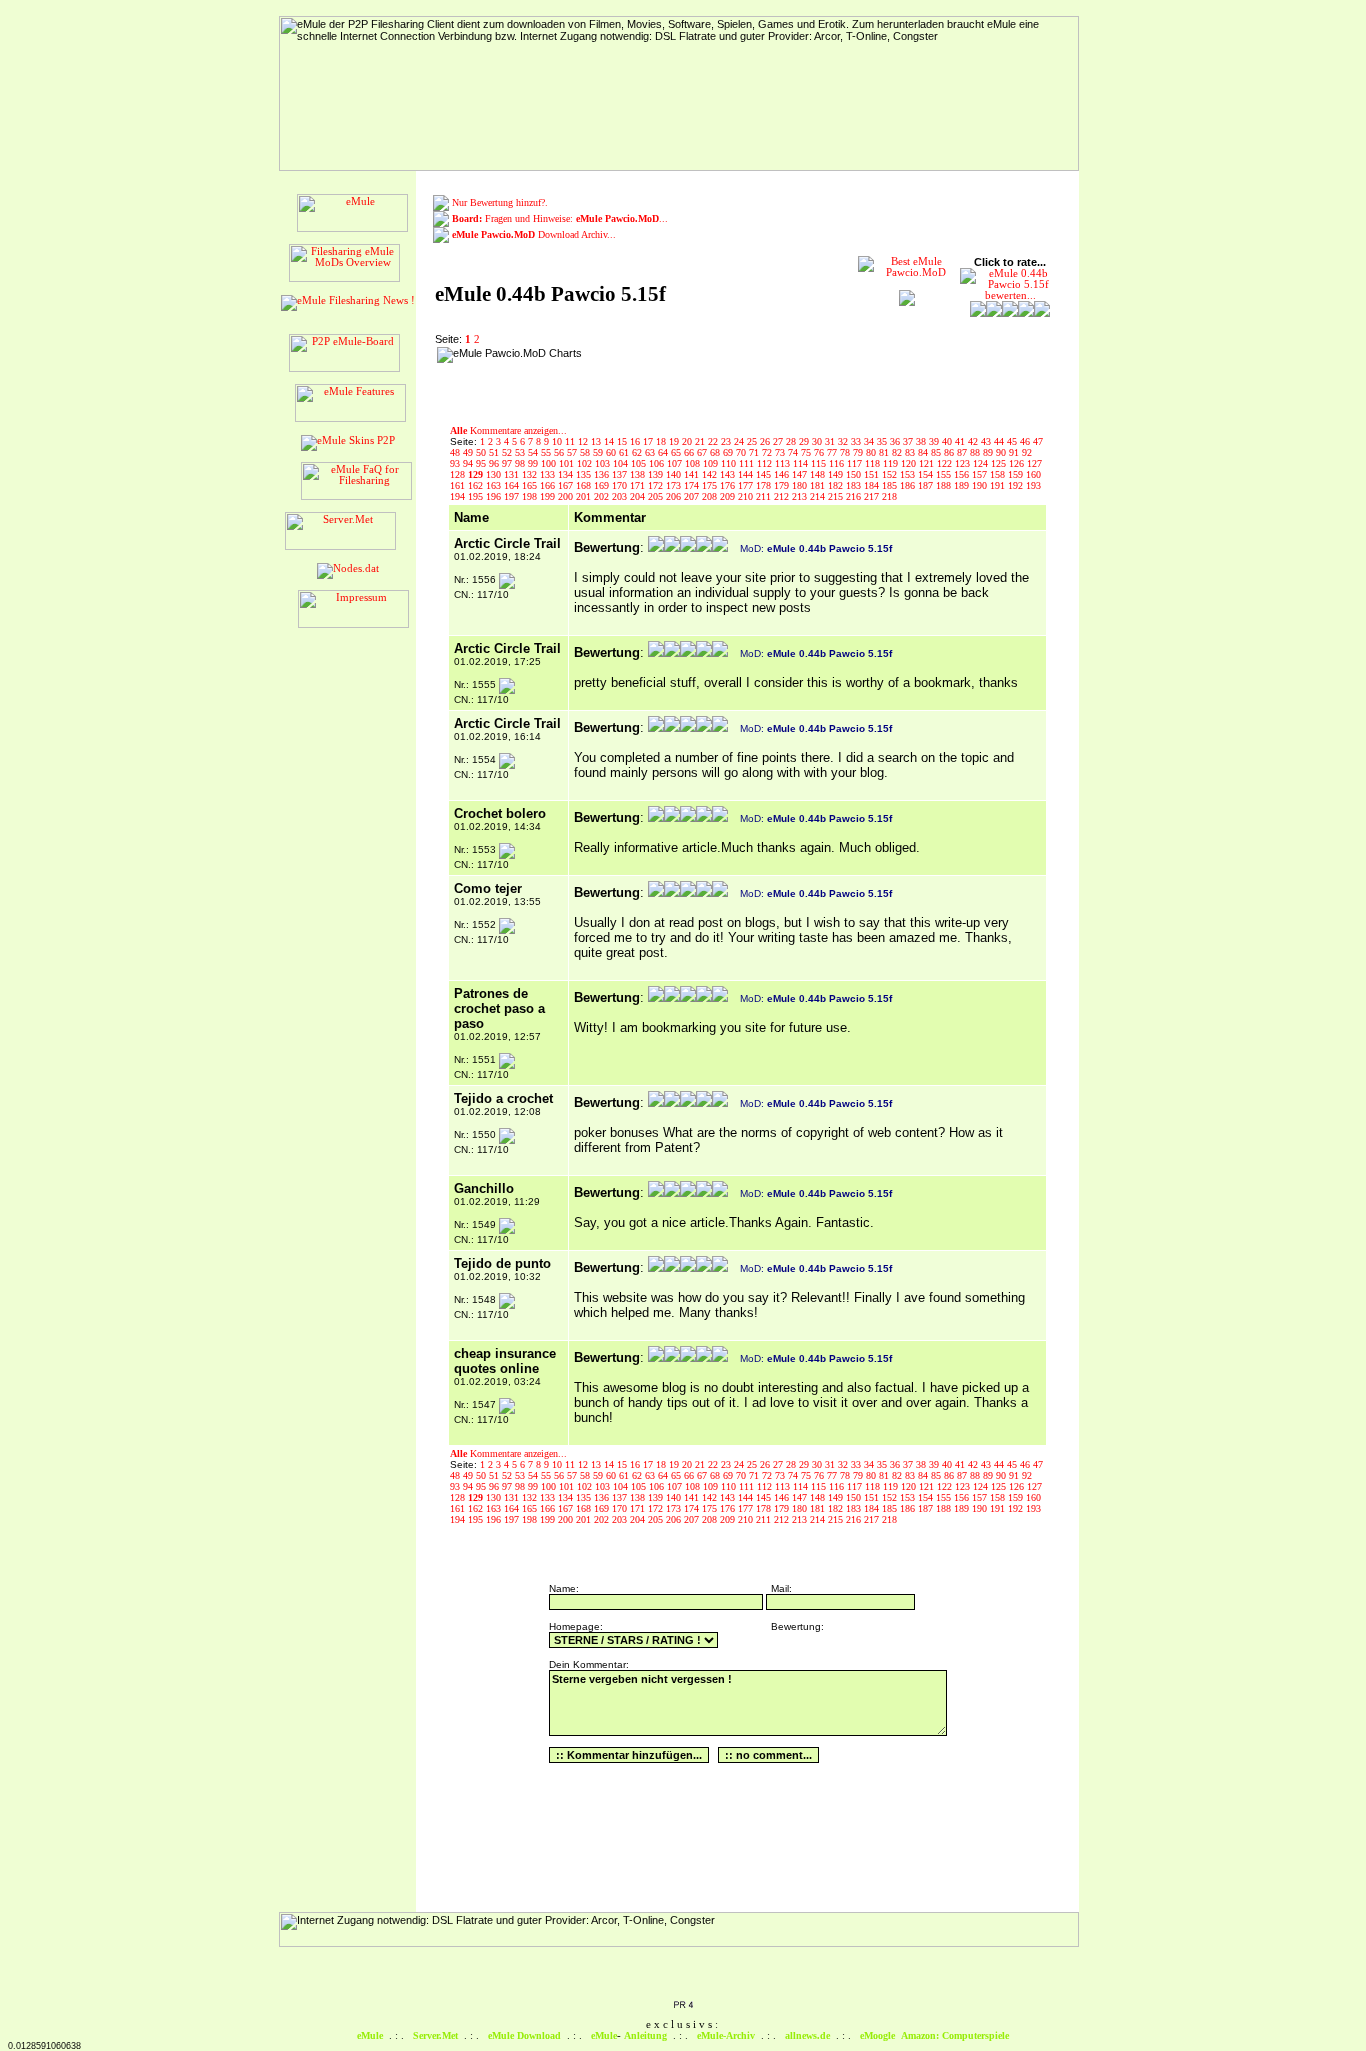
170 (621, 485)
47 (1038, 441)
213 (801, 496)
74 (794, 452)
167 (567, 485)
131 (513, 474)
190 (981, 485)
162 (477, 485)
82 (898, 452)
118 (874, 463)
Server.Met (435, 2035)
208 (711, 496)
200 (567, 496)
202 (603, 496)
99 (534, 463)
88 (976, 452)
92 (1027, 452)
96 (495, 463)
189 (963, 485)
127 (1034, 463)
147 (801, 474)
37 (909, 441)
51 (495, 452)
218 (889, 496)
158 (999, 474)
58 (586, 452)
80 (872, 452)
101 (568, 463)
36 (896, 441)
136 (603, 474)
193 (1033, 485)
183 (855, 485)
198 (531, 496)
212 (783, 496)
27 (779, 441)
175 (711, 485)
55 (547, 452)
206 (675, 496)
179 (783, 485)
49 (469, 452)
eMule (370, 2035)
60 (612, 452)
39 (935, 441)
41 (961, 441)
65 (677, 452)
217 (873, 496)
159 (1017, 474)
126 (1018, 463)
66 (690, 452)
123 (964, 463)
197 (513, 496)
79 (859, 452)
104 (622, 463)
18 (662, 441)
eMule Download (524, 2035)
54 (534, 452)
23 (727, 441)
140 (675, 474)
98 (521, 463)
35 (883, 441)
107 (676, 463)
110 (730, 463)
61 (625, 452)
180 (801, 485)
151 (873, 474)
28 (792, 441)
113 (784, 463)
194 (459, 496)
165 (531, 485)
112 (766, 463)
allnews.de (807, 2035)
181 (819, 485)
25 (753, 441)
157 (981, 474)
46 (1026, 441)
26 (766, 441)
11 (571, 441)
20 (688, 441)
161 (459, 485)
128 (459, 474)
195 (477, 496)
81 (885, 452)
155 (945, 474)
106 (658, 463)
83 (911, 452)
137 (621, 474)
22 (714, 441)
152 (891, 474)
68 (716, 452)
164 (513, 485)
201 (585, 496)
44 (1000, 441)
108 (694, 463)
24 (740, 441)
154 (927, 474)
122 (946, 463)
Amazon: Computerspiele (955, 2035)
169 (603, 485)
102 (586, 463)
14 (610, 441)
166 (549, 485)
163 (495, 485)
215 (837, 496)
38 (922, 441)
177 (747, 485)
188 (945, 485)
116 (838, 463)
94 (469, 463)
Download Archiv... (534, 234)
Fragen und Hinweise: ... (560, 218)
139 (657, 474)
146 (783, 474)
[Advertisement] (717, 377)
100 (550, 463)
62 (638, 452)
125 (1000, 463)
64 (664, 452)
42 (974, 441)
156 (963, 474)
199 (549, 496)
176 (729, 485)
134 (567, 474)
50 (482, 452)
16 (636, 441)
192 (1017, 485)
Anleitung (645, 2035)
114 (802, 463)
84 (924, 452)
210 (747, 496)
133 (549, 474)
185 (891, 485)
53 (521, 452)
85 (937, 452)
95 (482, 463)
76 (820, 452)
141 (693, 474)
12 (584, 441)
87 (963, 452)
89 (989, 452)
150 (855, 474)
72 (768, 452)
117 (856, 463)
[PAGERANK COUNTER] (683, 2006)
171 (639, 485)
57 (573, 452)
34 (870, 441)
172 (657, 485)
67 (703, 452)
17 (649, 441)
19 (675, 441)
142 (711, 474)
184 (873, 485)
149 (837, 474)
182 (837, 485)
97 (508, 463)
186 (909, 485)
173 (675, 485)
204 (639, 496)
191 (999, 485)
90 (1002, 452)
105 (640, 463)
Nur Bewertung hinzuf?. (500, 202)
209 (729, 496)
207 (693, 496)
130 (495, 474)
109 (712, 463)
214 (819, 496)
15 (623, 441)
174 (693, 485)
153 (909, 474)
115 (820, 463)
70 (742, 452)
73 (781, 452)
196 (495, 496)
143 (729, 474)
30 (818, 441)
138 (639, 474)
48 (456, 452)
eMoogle (877, 2035)
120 (910, 463)
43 (987, 441)
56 (560, 452)
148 (819, 474)
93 (456, 463)
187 (927, 485)
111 (748, 463)
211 (765, 496)
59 (599, 452)
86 (950, 452)
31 (831, 441)
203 (621, 496)
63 (651, 452)
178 (765, 485)
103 (604, 463)
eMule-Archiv (726, 2035)
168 (585, 485)
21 (701, 441)
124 (982, 463)
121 (928, 463)
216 (855, 496)
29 (805, 441)
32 (844, 441)
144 (747, 474)
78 (846, 452)
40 (948, 441)
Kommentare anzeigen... (508, 430)
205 (657, 496)
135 (585, 474)
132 (531, 474)
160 (1033, 474)
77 (833, 452)
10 (558, 441)
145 (765, 474)
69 (729, 452)
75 (807, 452)
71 (755, 452)
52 (508, 452)
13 (597, 441)
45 (1013, 441)
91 (1015, 452)
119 (892, 463)
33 (857, 441)
